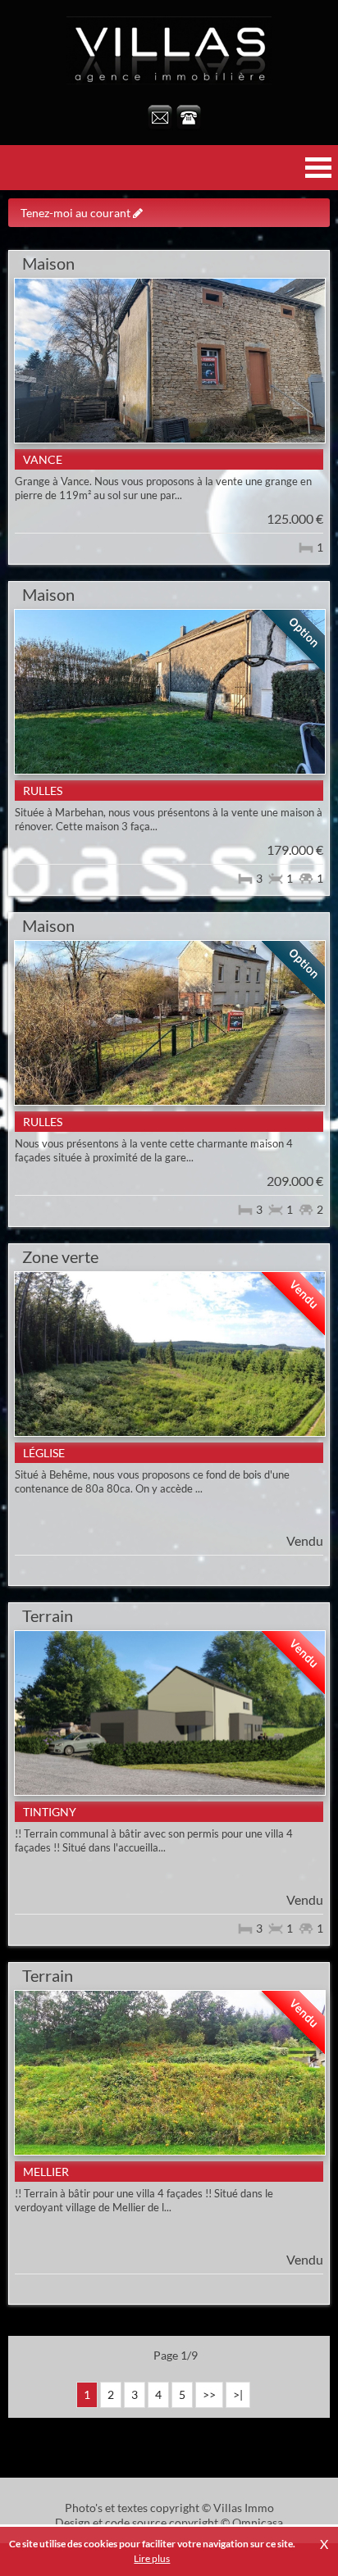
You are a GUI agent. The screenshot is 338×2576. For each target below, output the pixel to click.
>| (238, 2394)
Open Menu (318, 168)
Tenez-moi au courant (77, 213)
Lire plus (152, 2558)
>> (209, 2394)
